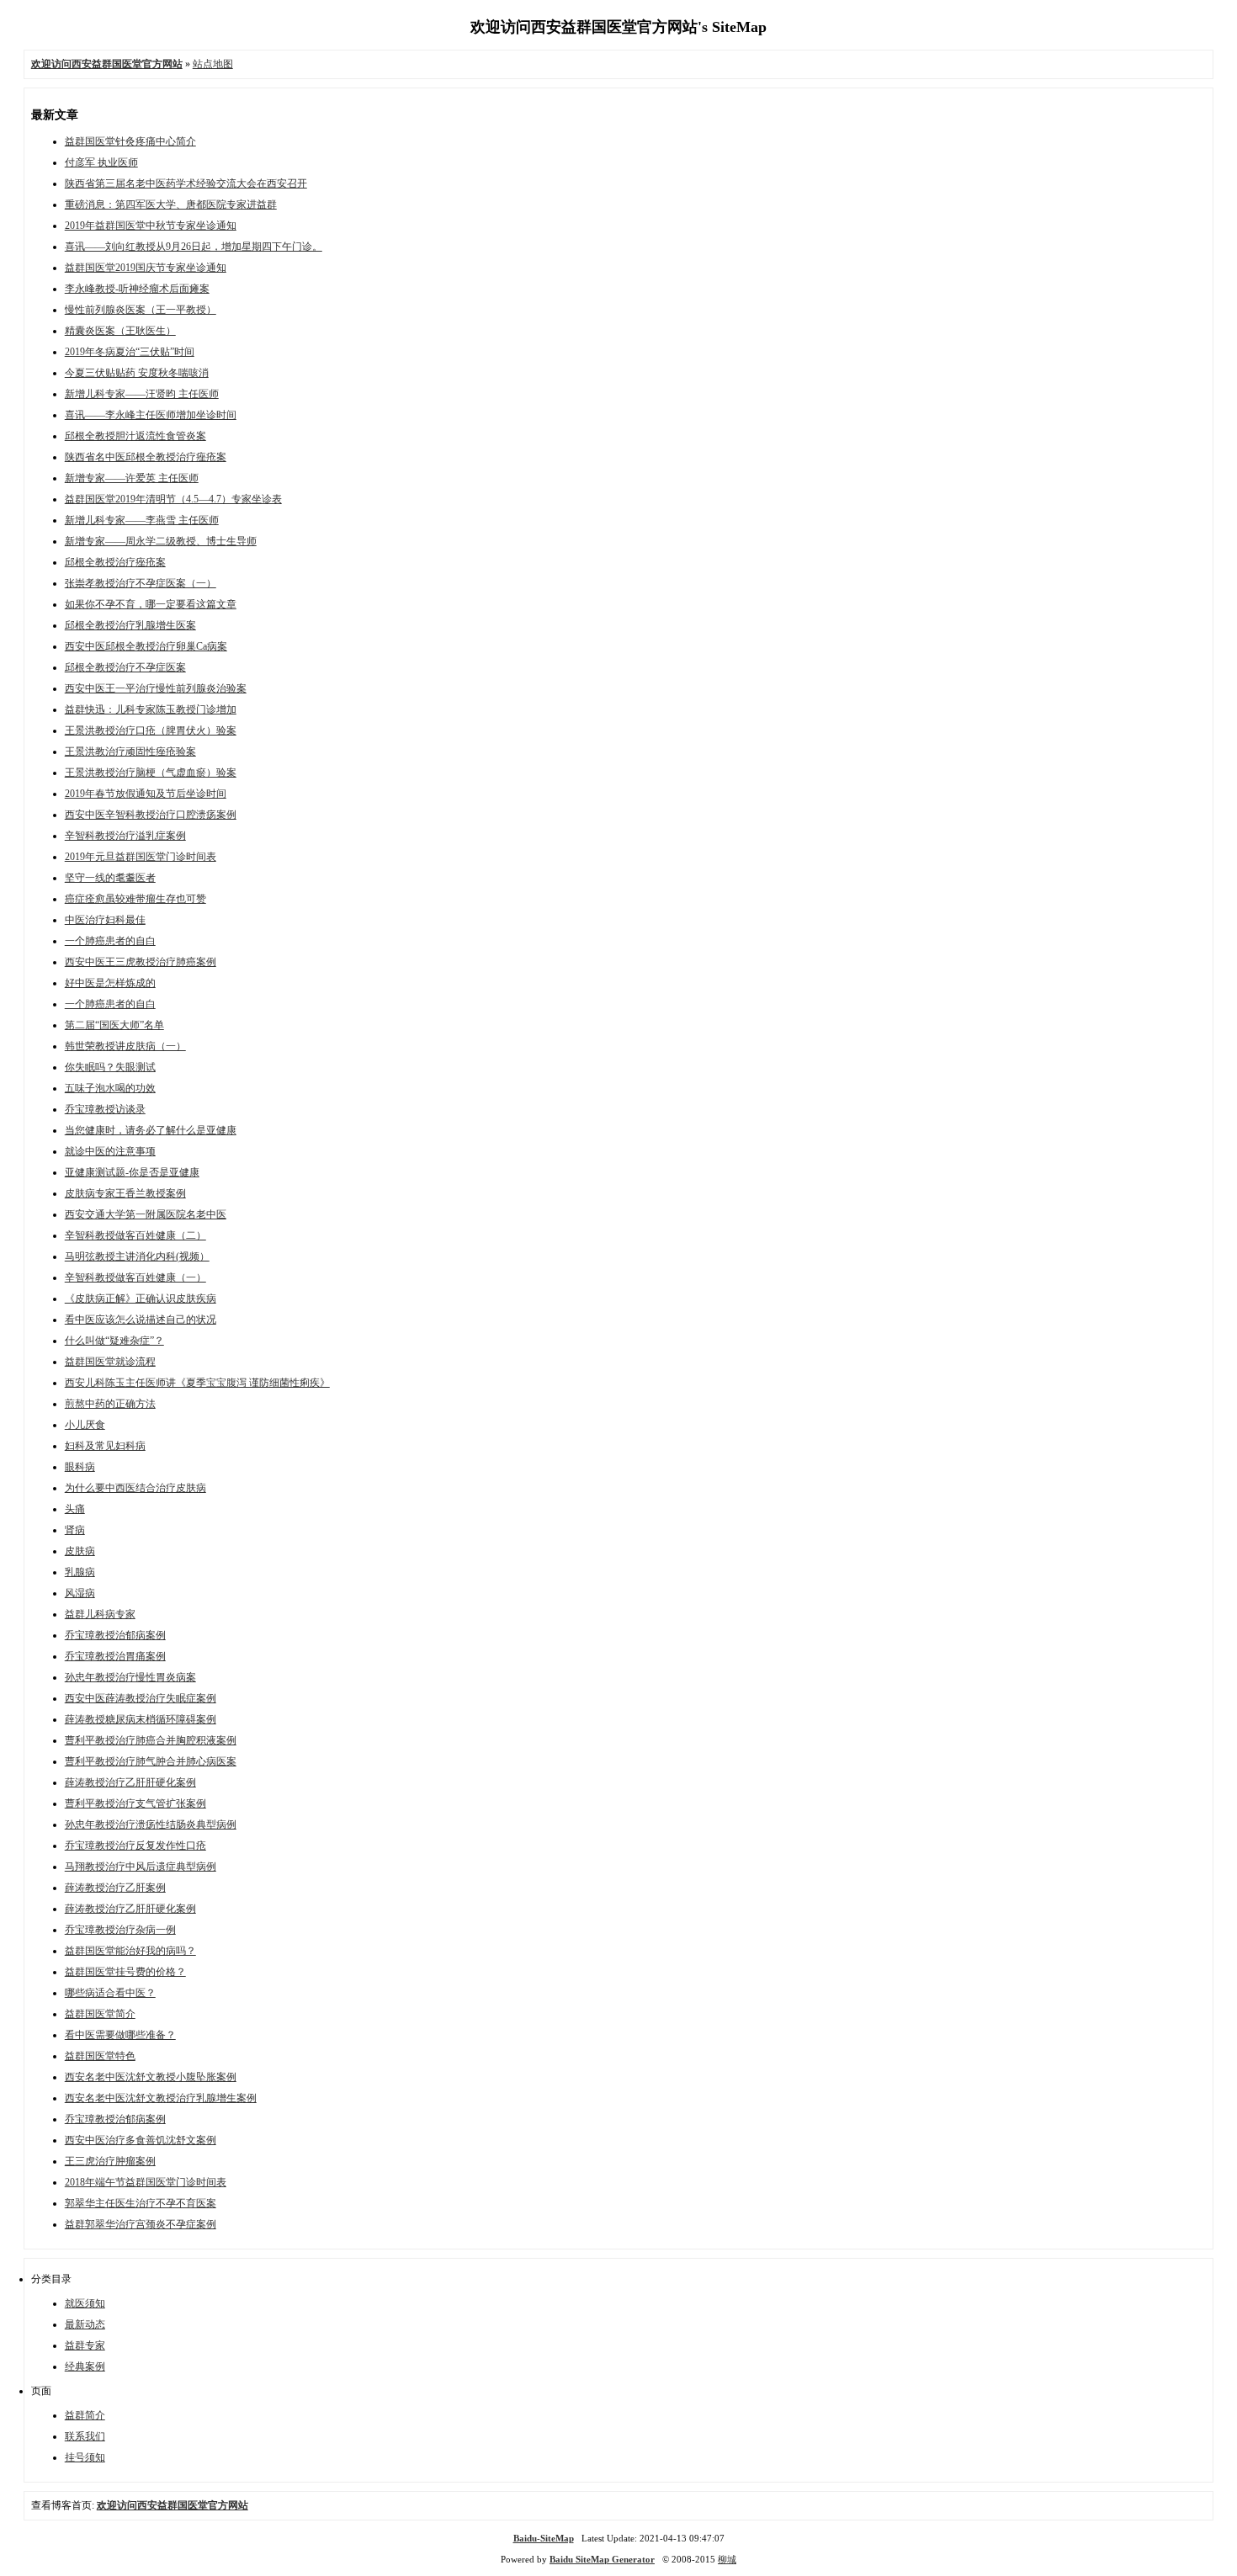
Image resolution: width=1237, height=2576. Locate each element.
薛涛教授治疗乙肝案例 (115, 1888)
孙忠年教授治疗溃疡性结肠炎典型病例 (151, 1824)
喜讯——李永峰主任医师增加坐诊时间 (151, 415)
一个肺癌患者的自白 (110, 941)
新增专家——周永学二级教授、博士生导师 (161, 541)
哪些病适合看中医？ (110, 1993)
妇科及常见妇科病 (105, 1446)
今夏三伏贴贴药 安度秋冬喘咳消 (137, 373)
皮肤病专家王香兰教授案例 (125, 1193)
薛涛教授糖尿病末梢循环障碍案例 (141, 1719)
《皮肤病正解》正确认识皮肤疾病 (141, 1299)
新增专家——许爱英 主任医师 (132, 478)
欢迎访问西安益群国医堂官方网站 (173, 2505)
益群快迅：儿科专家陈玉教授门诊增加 (151, 709)
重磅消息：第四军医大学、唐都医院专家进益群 (171, 204)
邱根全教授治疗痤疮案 (115, 562)
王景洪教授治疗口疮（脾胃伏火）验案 (151, 730)
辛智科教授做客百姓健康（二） (135, 1235)
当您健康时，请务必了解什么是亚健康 (151, 1130)
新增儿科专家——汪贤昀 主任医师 (142, 394)
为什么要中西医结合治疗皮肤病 (135, 1488)
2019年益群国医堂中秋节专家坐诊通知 (151, 226)
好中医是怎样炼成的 (110, 983)
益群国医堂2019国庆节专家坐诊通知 (146, 268)
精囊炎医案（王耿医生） (120, 331)
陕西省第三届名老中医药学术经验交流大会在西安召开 (186, 183)
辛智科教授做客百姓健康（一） (135, 1277)
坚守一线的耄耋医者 (110, 878)
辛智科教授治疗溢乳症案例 (125, 836)
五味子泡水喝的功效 (110, 1088)
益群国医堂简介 (100, 2014)
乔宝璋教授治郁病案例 (115, 1635)
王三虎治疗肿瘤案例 (110, 2161)
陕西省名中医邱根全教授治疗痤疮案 (146, 457)
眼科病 (80, 1467)
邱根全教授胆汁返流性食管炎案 (135, 436)
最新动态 (85, 2324)
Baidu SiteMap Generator (602, 2559)
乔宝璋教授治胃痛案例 (115, 1656)
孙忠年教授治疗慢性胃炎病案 (130, 1677)
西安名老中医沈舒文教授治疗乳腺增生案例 (161, 2098)
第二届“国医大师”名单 (114, 1025)
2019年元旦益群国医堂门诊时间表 (141, 857)
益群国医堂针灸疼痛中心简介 (130, 141)
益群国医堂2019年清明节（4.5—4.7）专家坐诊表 (173, 499)
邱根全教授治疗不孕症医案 (125, 667)
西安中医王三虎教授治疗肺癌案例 (141, 962)
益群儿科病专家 (100, 1614)
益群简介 (85, 2415)
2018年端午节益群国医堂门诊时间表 (146, 2182)
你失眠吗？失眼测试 (110, 1067)
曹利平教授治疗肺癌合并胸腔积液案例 (151, 1740)
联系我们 (85, 2436)
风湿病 (80, 1593)
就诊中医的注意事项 (110, 1151)
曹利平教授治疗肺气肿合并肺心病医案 (151, 1761)
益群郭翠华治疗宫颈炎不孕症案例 (141, 2224)
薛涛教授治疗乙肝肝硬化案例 (130, 1782)
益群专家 (85, 2345)
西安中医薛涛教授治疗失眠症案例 (141, 1698)
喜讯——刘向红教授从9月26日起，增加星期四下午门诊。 (194, 247)
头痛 (75, 1509)
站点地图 (213, 64)
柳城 (727, 2559)
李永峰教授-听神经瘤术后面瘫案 (137, 289)
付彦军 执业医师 (101, 162)
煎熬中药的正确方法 (110, 1404)
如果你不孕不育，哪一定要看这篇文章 (151, 604)
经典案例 (85, 2366)
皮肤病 (80, 1551)
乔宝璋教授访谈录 (105, 1109)
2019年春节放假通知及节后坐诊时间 (146, 794)
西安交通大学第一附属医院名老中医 (146, 1214)
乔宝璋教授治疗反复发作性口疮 (135, 1846)
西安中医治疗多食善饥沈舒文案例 (141, 2140)
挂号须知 (85, 2457)
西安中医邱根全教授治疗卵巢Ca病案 (146, 646)
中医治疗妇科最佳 (105, 920)
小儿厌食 (85, 1425)
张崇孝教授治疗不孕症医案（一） (141, 583)
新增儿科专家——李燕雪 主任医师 (142, 520)
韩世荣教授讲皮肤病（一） (125, 1046)
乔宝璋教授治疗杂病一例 (120, 1930)
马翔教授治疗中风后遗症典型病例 (141, 1867)
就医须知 (85, 2303)
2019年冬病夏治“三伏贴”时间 (130, 352)
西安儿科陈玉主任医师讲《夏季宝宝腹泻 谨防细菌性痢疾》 (197, 1383)
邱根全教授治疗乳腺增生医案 (130, 625)
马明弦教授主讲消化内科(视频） (137, 1256)
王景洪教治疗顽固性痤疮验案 (130, 752)
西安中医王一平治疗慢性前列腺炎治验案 (156, 688)
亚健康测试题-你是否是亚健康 (132, 1172)
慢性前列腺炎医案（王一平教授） (141, 310)
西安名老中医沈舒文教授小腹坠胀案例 (151, 2077)
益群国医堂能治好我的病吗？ (130, 1951)
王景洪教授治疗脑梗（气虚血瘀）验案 (151, 773)
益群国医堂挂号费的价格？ (125, 1972)
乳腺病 (80, 1572)
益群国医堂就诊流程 (110, 1362)
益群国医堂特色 (100, 2056)
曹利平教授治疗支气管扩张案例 (135, 1803)
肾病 (75, 1530)
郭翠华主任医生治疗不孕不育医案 (141, 2203)
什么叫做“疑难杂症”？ (114, 1341)
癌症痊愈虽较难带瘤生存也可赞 (135, 899)
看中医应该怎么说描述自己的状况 (141, 1320)
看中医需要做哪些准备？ (120, 2035)
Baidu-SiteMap (544, 2538)
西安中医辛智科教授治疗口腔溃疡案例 (151, 815)
